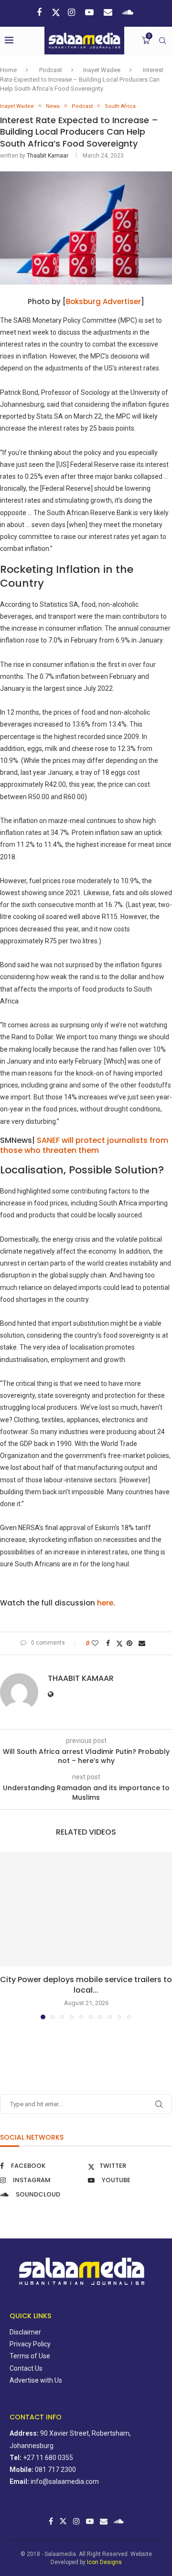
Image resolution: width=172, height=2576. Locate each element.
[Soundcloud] (129, 12)
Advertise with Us (36, 2380)
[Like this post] (96, 1643)
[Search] (162, 41)
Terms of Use (30, 2356)
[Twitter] (56, 12)
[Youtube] (91, 12)
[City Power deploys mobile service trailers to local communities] (86, 1909)
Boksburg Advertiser (103, 301)
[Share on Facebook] (109, 1643)
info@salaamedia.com (65, 2481)
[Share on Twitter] (119, 1643)
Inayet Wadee (102, 70)
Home (8, 70)
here (105, 1603)
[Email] (109, 12)
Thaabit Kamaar (48, 156)
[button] (8, 1935)
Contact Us (26, 2368)
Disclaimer (25, 2332)
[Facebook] (40, 12)
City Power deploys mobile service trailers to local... (86, 1985)
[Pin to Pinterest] (131, 1643)
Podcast (51, 70)
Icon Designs (104, 2562)
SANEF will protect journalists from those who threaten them (84, 1145)
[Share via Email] (143, 1643)
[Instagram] (73, 12)
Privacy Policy (30, 2344)
